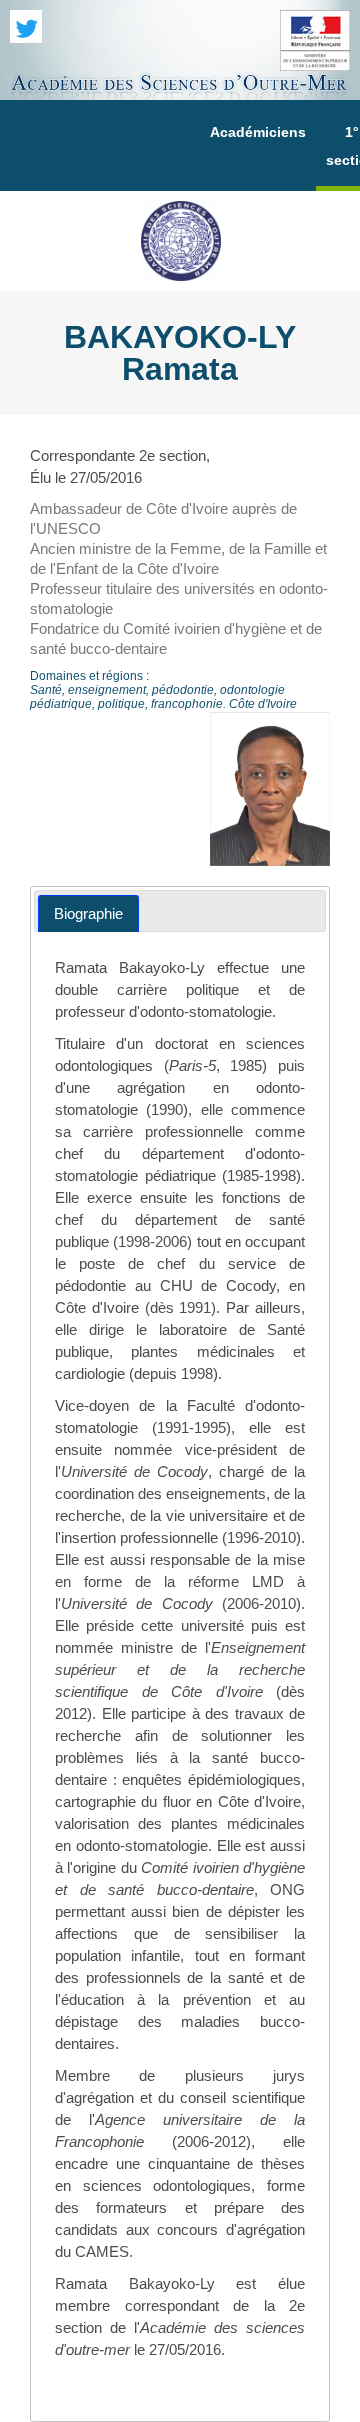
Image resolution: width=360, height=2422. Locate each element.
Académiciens (258, 132)
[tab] (88, 913)
